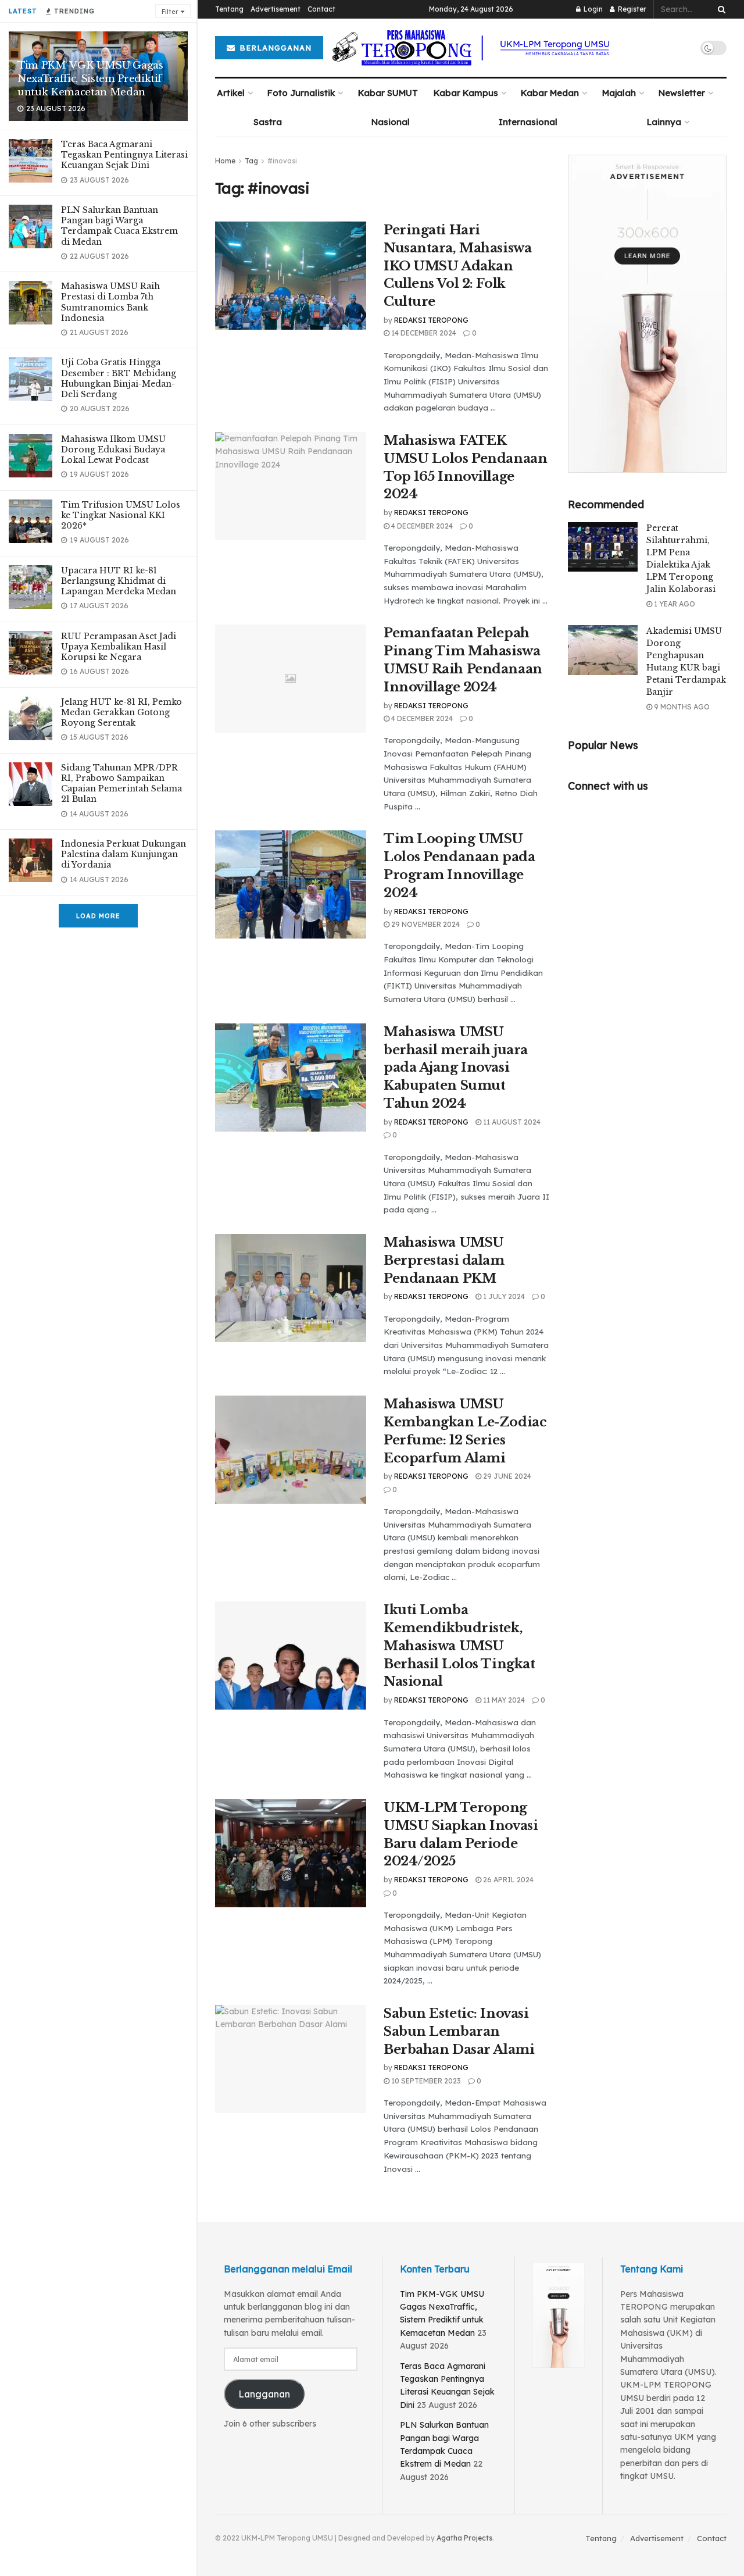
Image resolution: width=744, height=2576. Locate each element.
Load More (98, 916)
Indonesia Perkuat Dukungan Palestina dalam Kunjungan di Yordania (124, 854)
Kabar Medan (550, 93)
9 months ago (681, 707)
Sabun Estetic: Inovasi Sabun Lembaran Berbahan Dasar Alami (459, 2031)
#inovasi (282, 161)
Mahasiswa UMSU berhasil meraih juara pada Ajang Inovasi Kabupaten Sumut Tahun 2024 (456, 1068)
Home (225, 161)
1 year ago (674, 604)
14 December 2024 (423, 333)
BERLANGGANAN (274, 48)
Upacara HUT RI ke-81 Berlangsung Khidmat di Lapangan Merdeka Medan (119, 581)
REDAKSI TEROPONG (431, 320)
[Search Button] (720, 9)
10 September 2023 (425, 2081)
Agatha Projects (464, 2538)
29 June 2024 (506, 1476)
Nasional (391, 122)
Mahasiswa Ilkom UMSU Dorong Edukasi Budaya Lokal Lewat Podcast (113, 449)
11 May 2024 (503, 1700)
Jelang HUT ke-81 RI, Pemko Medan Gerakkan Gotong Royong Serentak (121, 712)
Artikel (231, 93)
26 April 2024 (507, 1880)
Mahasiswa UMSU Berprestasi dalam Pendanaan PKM (444, 1260)
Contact (321, 9)
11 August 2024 (511, 1122)
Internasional (528, 122)
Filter (170, 12)
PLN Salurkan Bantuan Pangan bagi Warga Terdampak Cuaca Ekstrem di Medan (119, 226)
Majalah (619, 93)
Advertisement (276, 9)
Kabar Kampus (466, 93)
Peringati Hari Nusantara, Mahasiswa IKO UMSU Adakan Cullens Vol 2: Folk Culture (457, 266)
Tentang (229, 9)
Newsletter (682, 93)
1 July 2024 (503, 1296)
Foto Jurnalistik (301, 93)
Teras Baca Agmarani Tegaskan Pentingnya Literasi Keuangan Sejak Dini (124, 155)
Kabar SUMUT (388, 93)
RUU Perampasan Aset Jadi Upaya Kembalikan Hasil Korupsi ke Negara (119, 647)
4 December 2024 (421, 526)
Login (592, 9)
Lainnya (664, 122)
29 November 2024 (425, 924)
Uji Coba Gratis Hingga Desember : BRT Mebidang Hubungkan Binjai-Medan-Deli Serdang (119, 378)
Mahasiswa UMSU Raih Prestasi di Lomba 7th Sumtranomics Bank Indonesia (110, 302)
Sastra (268, 122)
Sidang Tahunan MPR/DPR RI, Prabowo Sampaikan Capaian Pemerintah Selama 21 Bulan (121, 784)
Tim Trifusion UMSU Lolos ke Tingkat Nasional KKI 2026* (121, 515)
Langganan (264, 2394)
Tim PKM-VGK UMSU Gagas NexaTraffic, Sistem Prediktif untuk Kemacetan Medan (90, 79)
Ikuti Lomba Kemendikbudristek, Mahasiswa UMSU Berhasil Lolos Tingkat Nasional (459, 1646)
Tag (251, 161)
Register (631, 9)
